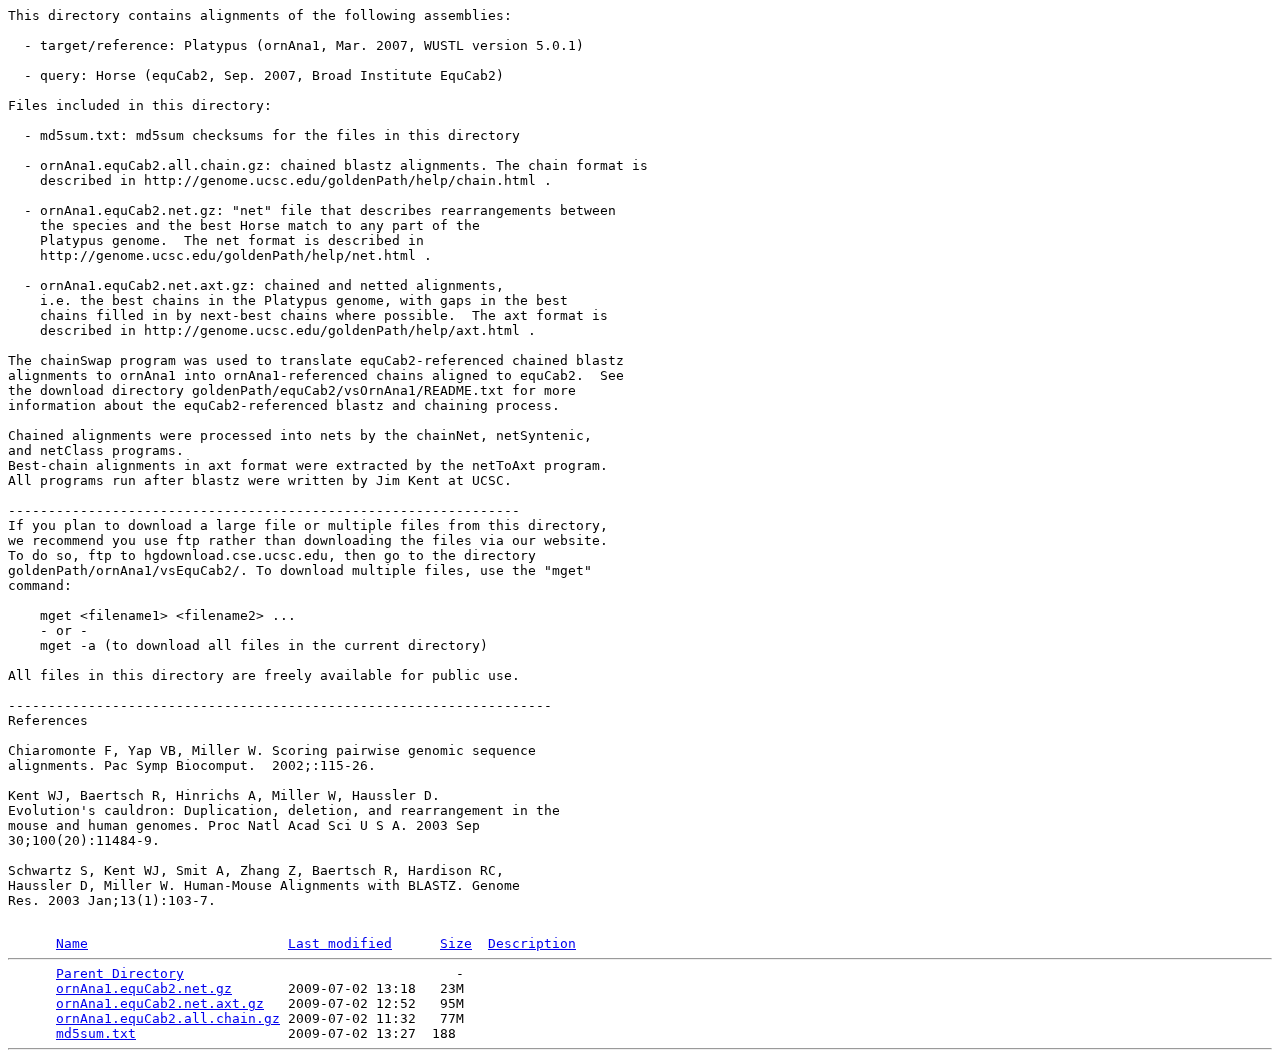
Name (72, 943)
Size (456, 943)
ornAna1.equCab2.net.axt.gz (160, 1003)
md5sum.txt (96, 1033)
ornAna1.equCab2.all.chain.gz (168, 1018)
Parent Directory (120, 973)
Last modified (340, 943)
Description (532, 943)
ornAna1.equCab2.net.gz (144, 988)
